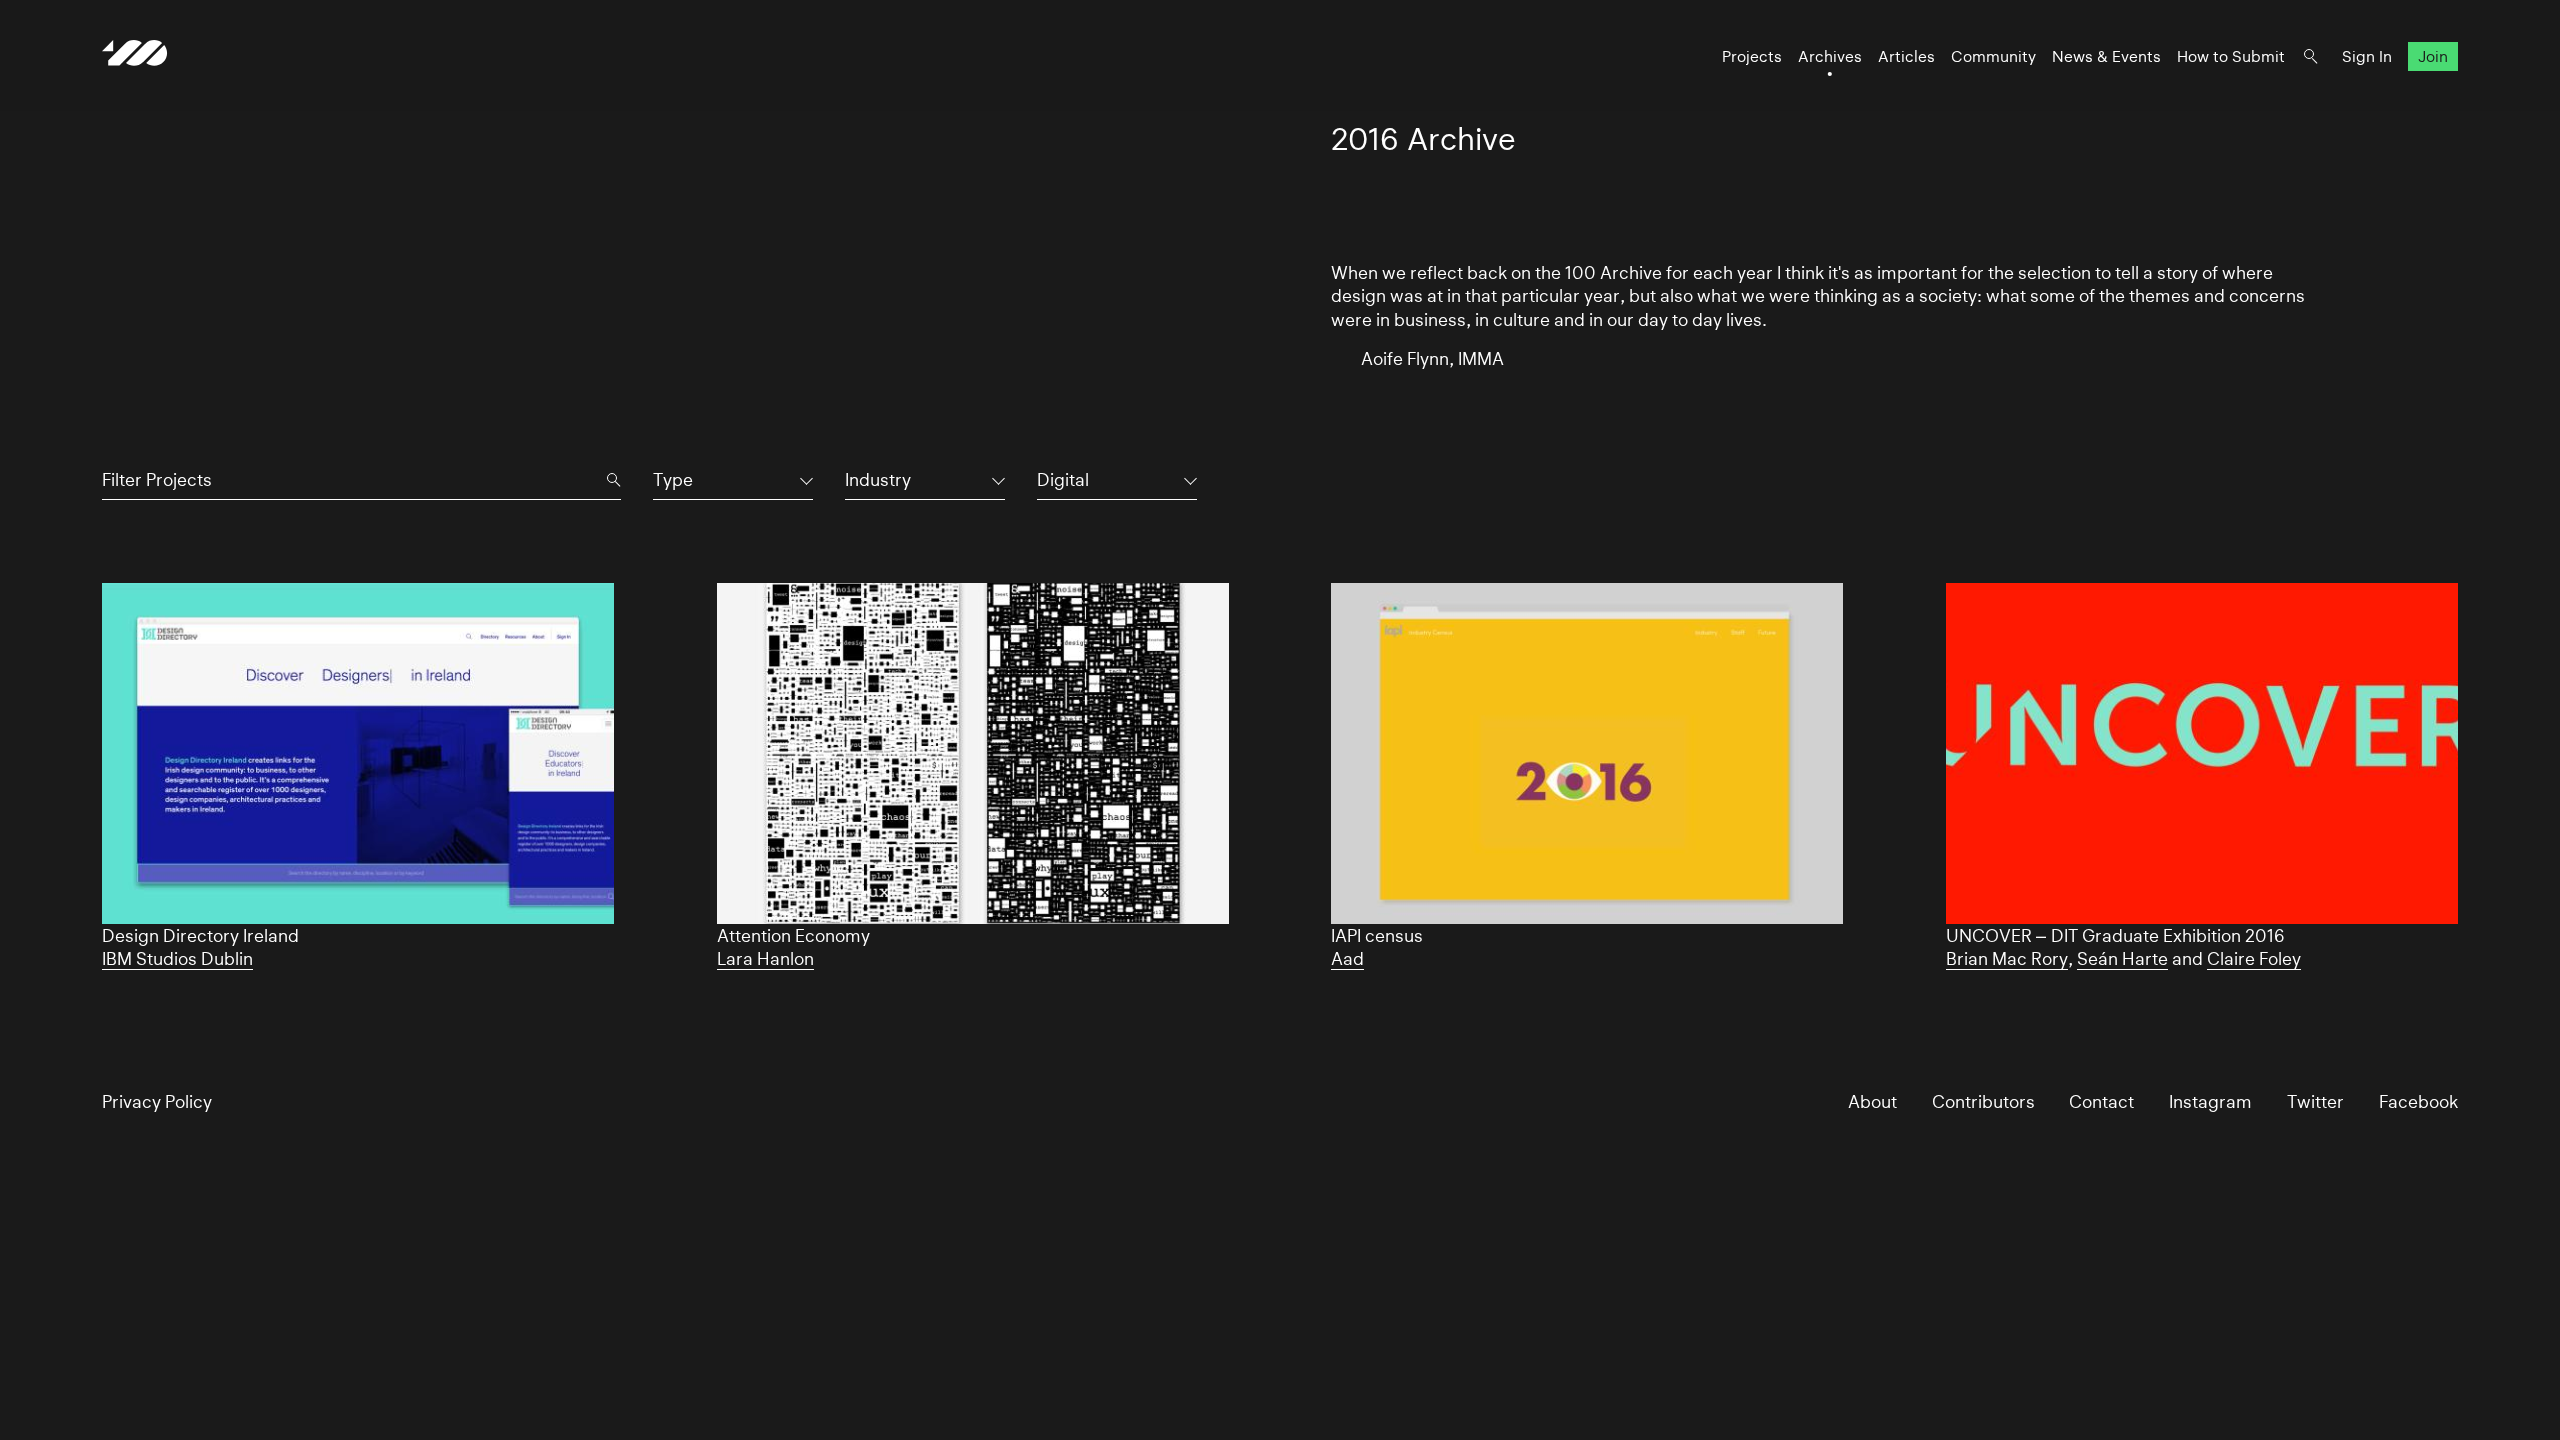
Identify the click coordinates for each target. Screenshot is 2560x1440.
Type (673, 479)
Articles (1906, 56)
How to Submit (2231, 56)
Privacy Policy (157, 1101)
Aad (1347, 958)
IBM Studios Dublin (177, 958)
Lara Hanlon (765, 958)
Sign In (2367, 56)
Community (1993, 56)
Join (2433, 56)
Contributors (1983, 1101)
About (1872, 1101)
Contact (2101, 1101)
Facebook (2418, 1101)
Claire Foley (2254, 958)
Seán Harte (2122, 958)
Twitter (2315, 1101)
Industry (878, 479)
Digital (1063, 479)
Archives (1830, 56)
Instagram (2210, 1101)
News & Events (2106, 56)
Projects (1752, 56)
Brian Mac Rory (2007, 958)
